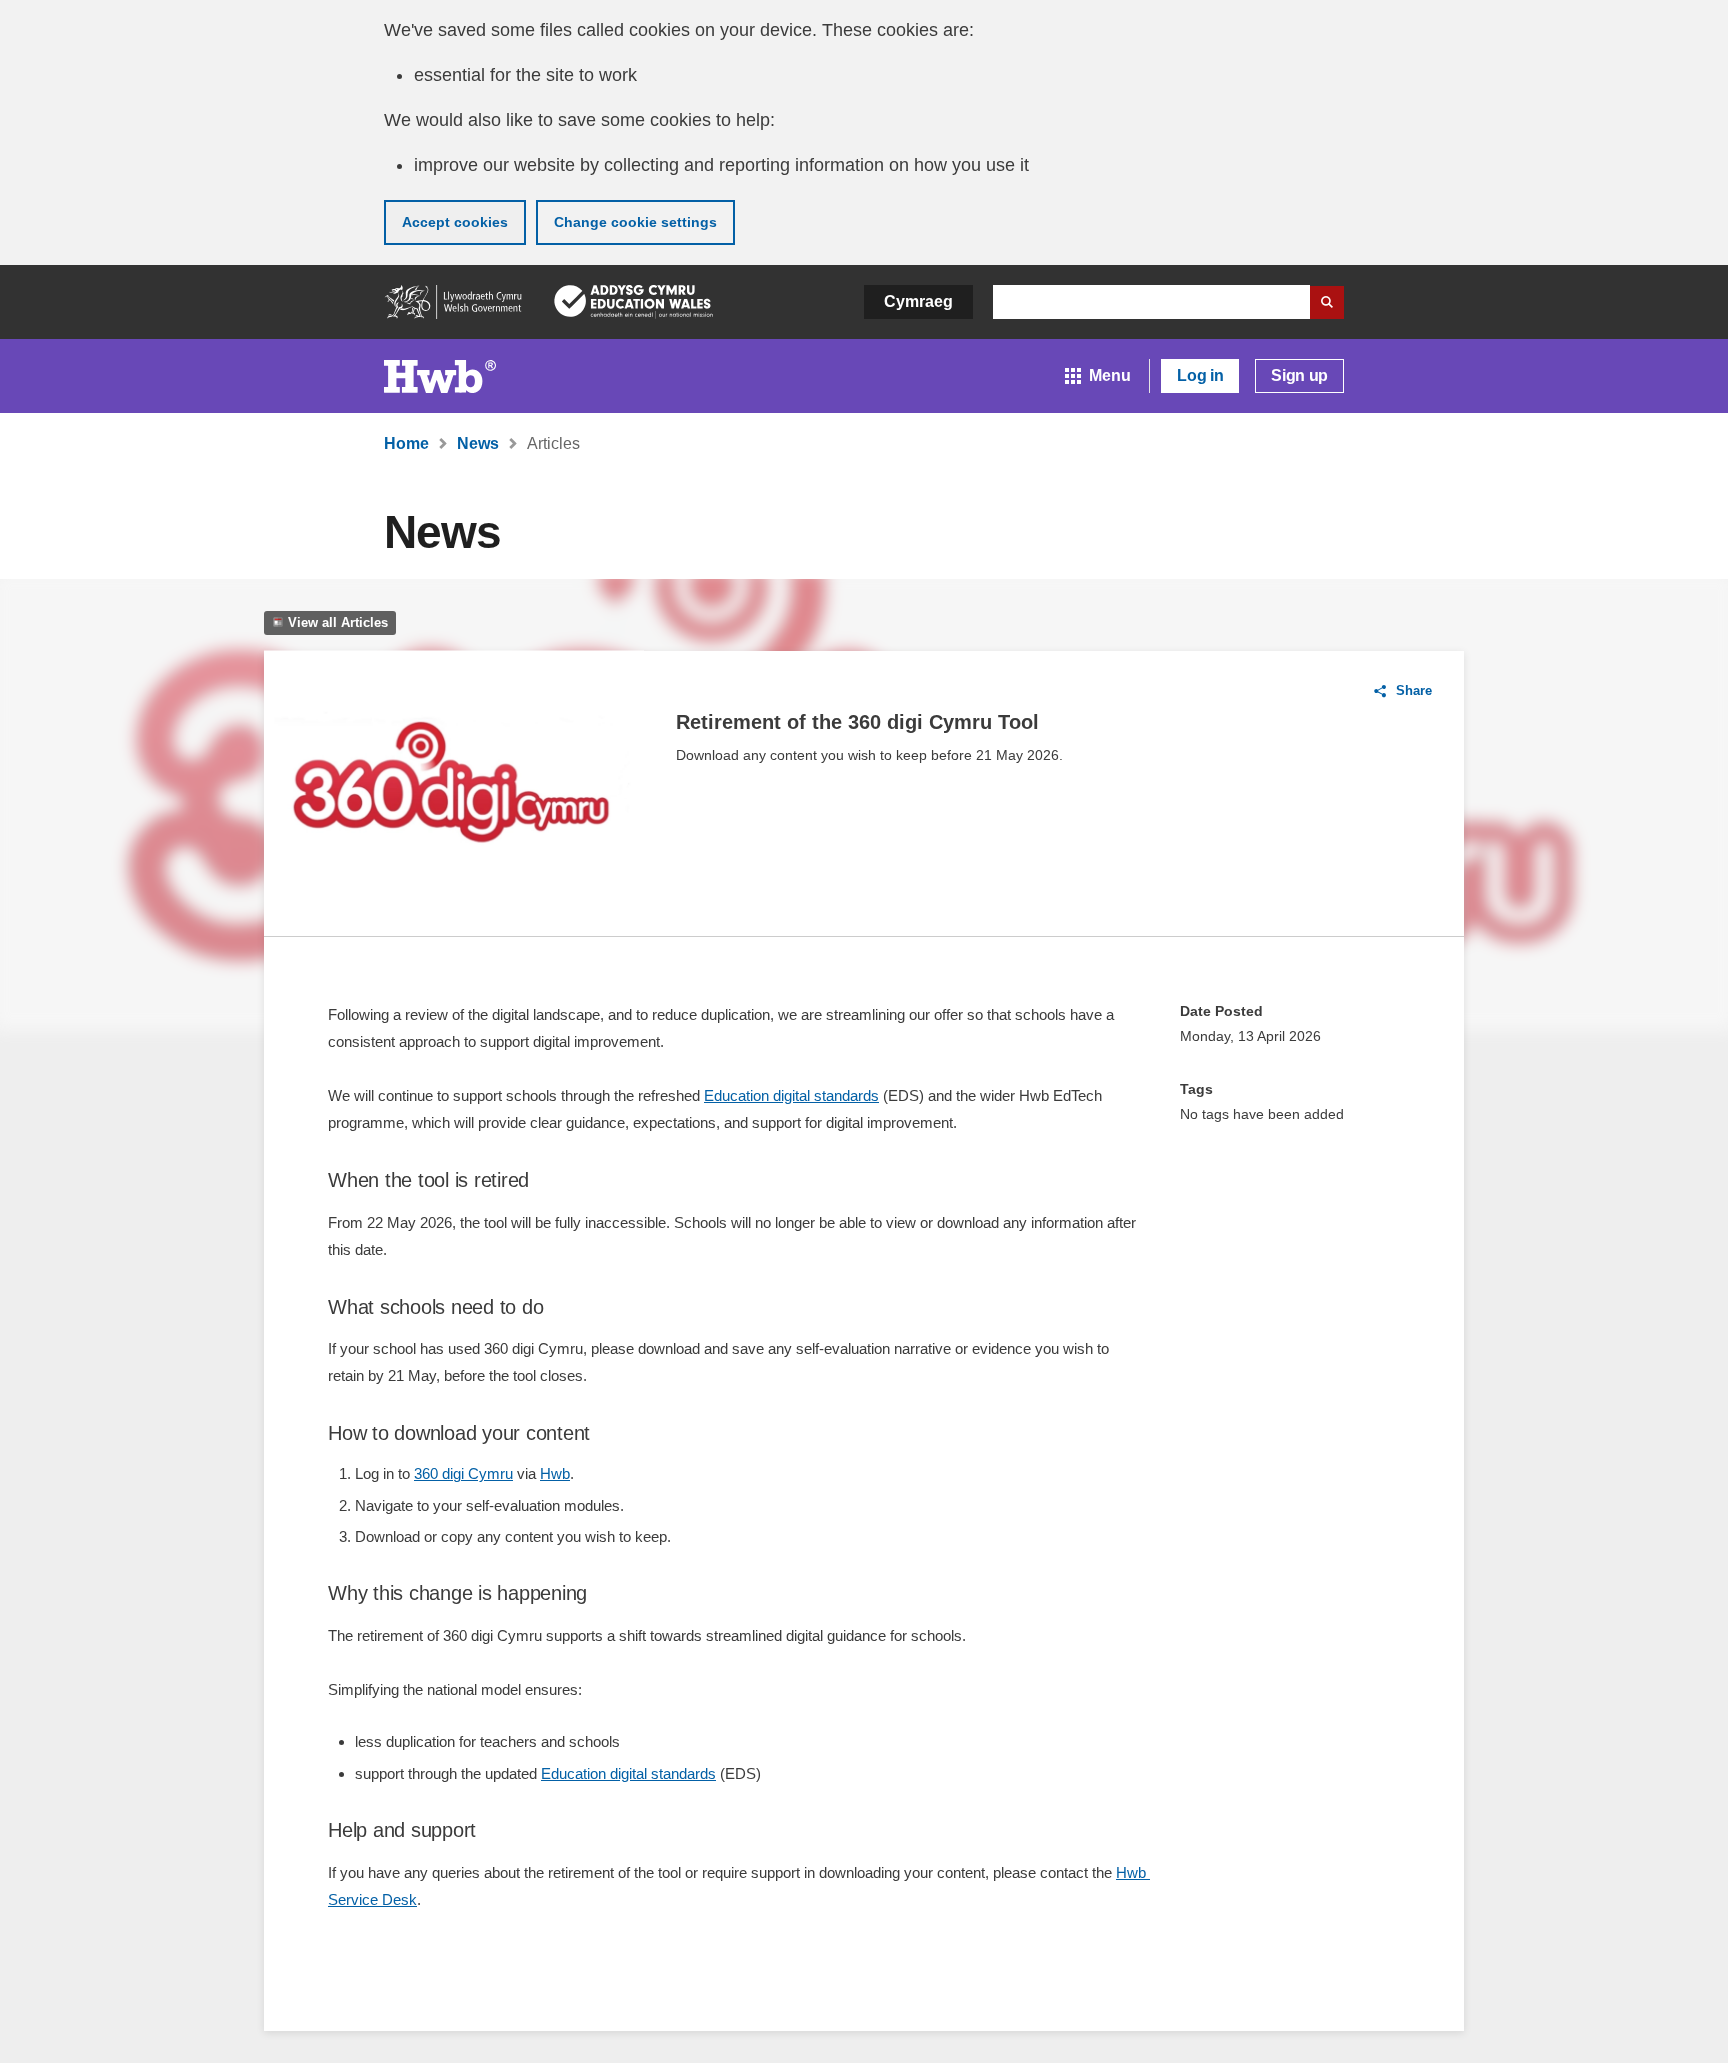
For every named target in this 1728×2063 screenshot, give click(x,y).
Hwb (555, 1473)
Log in (1200, 375)
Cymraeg (918, 301)
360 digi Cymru (463, 1473)
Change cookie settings (635, 222)
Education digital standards (791, 1095)
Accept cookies (455, 222)
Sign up (1299, 375)
